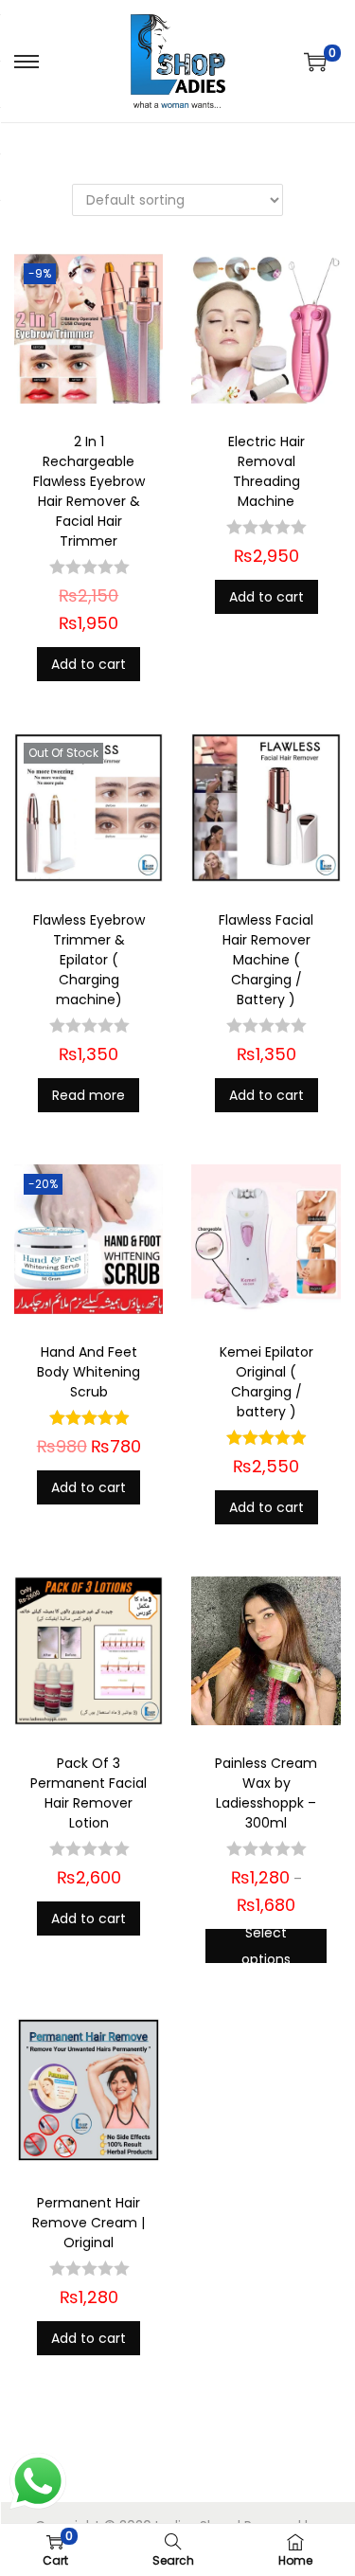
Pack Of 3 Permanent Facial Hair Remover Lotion (89, 1793)
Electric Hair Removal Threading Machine (266, 471)
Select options (266, 1946)
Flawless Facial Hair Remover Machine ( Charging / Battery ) (266, 960)
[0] (315, 62)
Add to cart (89, 664)
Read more (89, 1095)
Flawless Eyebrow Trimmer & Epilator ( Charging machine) (89, 960)
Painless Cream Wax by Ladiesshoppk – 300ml (266, 1793)
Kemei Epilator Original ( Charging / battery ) (266, 1382)
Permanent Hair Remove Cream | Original (89, 2223)
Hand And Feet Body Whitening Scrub (89, 1372)
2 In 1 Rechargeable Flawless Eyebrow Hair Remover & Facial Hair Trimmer (89, 491)
